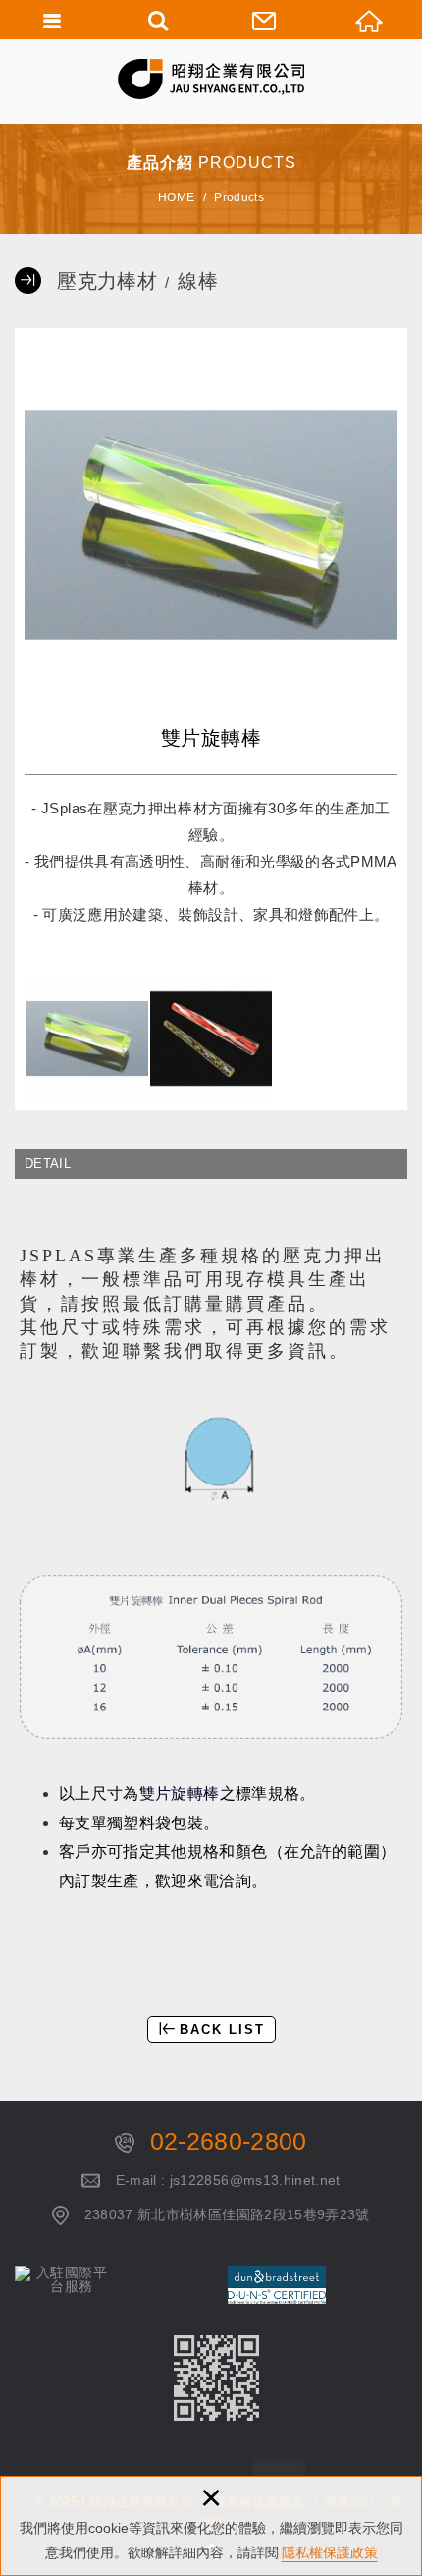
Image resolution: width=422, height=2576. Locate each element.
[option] (211, 525)
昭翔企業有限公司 (211, 79)
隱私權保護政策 (330, 2552)
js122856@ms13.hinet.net (255, 2180)
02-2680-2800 (229, 2141)
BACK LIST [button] (222, 2029)
